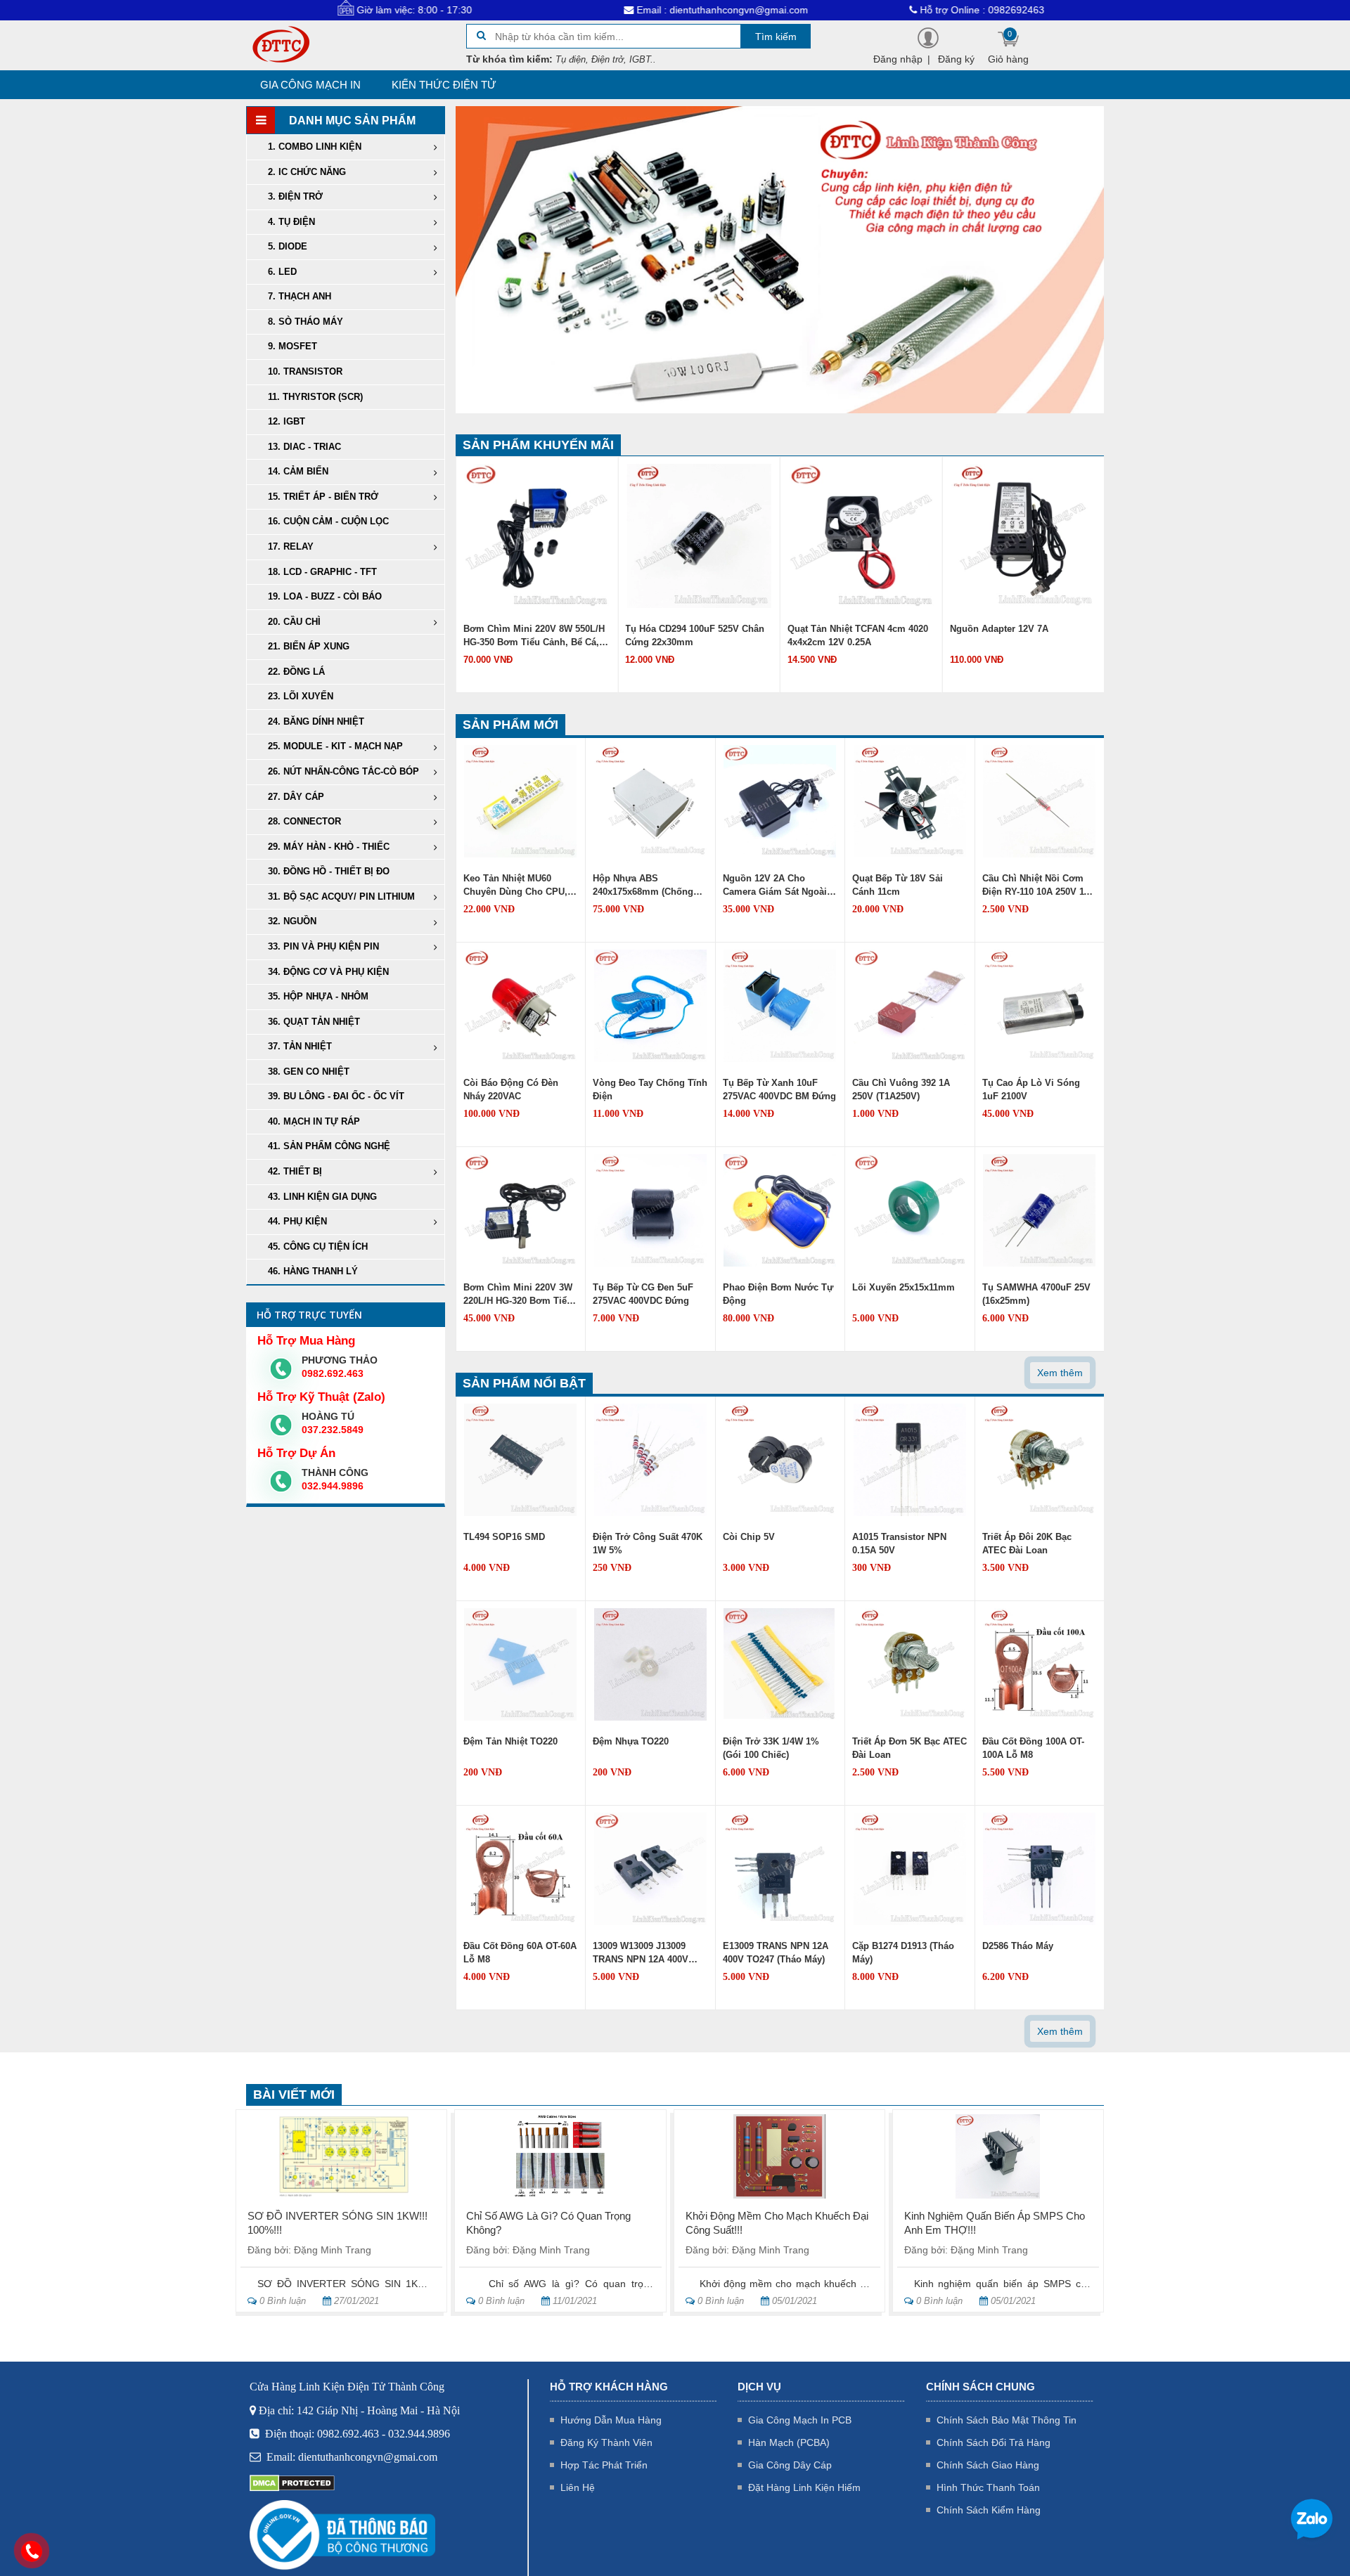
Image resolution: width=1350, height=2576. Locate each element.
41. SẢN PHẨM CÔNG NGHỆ (329, 1146)
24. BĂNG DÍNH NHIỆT (316, 721)
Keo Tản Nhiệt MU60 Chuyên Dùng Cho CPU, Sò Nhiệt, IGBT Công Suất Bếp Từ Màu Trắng (520, 886)
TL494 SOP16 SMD (504, 1537)
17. (291, 546)
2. (307, 172)
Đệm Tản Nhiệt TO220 (510, 1741)
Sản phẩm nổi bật (524, 1383)
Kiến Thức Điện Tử (444, 85)
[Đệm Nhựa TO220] (650, 1664)
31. (341, 897)
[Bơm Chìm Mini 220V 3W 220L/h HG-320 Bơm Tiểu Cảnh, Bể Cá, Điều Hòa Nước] (520, 1210)
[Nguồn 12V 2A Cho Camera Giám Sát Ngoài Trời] (780, 801)
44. (297, 1221)
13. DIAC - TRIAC (304, 447)
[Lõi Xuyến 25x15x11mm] (910, 1210)
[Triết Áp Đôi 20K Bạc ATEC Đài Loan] (1039, 1459)
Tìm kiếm (776, 37)
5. (288, 246)
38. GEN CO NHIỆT (309, 1072)
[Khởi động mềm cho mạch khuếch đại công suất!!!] (779, 2156)
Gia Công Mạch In (310, 85)
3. (295, 196)
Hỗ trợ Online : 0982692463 (871, 10)
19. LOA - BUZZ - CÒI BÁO (325, 596)
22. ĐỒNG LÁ (296, 672)
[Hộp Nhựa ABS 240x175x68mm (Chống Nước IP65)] (650, 801)
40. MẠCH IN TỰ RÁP (314, 1121)
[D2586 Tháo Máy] (1039, 1868)
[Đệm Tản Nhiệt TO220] (520, 1664)
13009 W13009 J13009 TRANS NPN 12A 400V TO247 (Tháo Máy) (641, 1954)
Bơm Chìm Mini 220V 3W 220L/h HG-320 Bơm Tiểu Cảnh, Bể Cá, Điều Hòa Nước (518, 1295)
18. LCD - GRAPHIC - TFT (322, 572)
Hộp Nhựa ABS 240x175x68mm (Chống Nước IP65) (643, 886)
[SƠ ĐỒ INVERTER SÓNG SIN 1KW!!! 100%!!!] (341, 2156)
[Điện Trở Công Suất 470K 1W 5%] (650, 1459)
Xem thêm (1060, 1373)
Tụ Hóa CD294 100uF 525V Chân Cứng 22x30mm (695, 635)
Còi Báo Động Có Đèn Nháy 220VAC (511, 1089)
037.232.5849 (333, 1430)
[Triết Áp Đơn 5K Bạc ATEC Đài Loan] (910, 1664)
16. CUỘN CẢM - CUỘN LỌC (328, 521)
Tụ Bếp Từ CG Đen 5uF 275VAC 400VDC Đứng (643, 1294)
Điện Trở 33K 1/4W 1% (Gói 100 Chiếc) (771, 1748)
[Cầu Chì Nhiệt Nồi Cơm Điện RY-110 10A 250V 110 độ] (1039, 801)
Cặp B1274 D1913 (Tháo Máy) (903, 1953)
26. (343, 771)
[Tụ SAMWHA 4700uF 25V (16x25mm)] (1039, 1210)
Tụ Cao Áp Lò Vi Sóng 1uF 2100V (1031, 1089)
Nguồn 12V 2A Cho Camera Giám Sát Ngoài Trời (775, 886)
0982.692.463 (333, 1373)
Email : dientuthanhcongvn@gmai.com (611, 10)
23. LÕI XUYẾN (301, 696)
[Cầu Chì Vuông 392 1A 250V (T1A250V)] (910, 1005)
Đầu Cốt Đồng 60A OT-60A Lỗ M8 (520, 1953)
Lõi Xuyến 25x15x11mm (904, 1287)
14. (298, 471)
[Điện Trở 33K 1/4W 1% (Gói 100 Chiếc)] (780, 1664)
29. (329, 847)
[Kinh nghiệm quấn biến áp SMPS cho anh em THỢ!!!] (998, 2156)
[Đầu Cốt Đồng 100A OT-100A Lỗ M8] (1039, 1664)
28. (304, 821)
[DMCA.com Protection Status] (292, 2482)
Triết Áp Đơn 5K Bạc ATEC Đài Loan (909, 1748)
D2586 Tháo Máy (1018, 1946)
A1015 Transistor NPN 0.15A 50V (899, 1543)
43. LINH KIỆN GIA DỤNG (322, 1197)
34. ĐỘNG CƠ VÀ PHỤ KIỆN (328, 972)
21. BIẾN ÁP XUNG (309, 646)
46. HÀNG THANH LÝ (313, 1271)
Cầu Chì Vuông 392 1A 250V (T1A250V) (901, 1089)
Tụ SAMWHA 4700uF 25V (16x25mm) (1036, 1294)
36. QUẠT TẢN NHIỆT (314, 1022)
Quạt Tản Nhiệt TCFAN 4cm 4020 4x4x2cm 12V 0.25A (858, 635)
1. (315, 147)
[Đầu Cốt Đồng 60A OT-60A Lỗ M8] (520, 1868)
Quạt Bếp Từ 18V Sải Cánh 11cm (898, 885)
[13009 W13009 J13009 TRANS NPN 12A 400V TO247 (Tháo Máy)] (650, 1868)
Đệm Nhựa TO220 (631, 1741)
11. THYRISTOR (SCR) (315, 397)
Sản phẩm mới (510, 725)
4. (291, 222)
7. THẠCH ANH (300, 296)
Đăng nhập (898, 59)
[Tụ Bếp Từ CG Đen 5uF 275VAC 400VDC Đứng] (650, 1210)
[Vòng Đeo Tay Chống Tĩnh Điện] (650, 1005)
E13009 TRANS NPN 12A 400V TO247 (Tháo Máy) (776, 1953)
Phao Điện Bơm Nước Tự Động (778, 1294)
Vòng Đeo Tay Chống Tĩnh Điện (650, 1089)
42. (295, 1171)
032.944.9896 (333, 1486)
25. (335, 746)
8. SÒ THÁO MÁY (306, 322)
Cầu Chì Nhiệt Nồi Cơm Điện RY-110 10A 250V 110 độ (1038, 886)
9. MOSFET (292, 346)
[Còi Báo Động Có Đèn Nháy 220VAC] (520, 1005)
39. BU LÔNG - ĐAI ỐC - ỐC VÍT (336, 1096)
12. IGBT (287, 421)
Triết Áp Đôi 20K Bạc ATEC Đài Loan (1027, 1543)
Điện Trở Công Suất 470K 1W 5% (648, 1543)
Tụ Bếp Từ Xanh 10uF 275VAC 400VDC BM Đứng (779, 1089)
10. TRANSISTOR (305, 371)
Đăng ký (956, 59)
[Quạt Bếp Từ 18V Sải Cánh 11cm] (910, 801)
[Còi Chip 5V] (780, 1459)
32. (292, 921)
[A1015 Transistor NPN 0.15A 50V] (910, 1459)
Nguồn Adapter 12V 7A (999, 629)
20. (294, 622)
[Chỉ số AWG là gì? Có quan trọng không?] (560, 2156)
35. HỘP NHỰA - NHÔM (318, 996)
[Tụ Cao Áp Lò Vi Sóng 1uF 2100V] (1039, 1005)
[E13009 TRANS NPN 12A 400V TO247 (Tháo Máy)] (780, 1868)
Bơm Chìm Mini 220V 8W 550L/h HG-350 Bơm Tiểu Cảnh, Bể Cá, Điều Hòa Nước (534, 637)
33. (323, 946)
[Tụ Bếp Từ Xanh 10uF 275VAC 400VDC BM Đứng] (780, 1005)
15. (323, 497)
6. (282, 272)
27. (296, 797)
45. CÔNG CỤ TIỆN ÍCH (318, 1247)
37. (300, 1046)
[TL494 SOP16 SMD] (520, 1459)
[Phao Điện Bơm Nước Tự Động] (780, 1210)
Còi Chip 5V (749, 1537)
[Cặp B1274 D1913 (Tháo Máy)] (910, 1868)
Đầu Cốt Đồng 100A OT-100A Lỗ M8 (1033, 1748)
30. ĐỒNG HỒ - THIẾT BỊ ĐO (329, 871)
